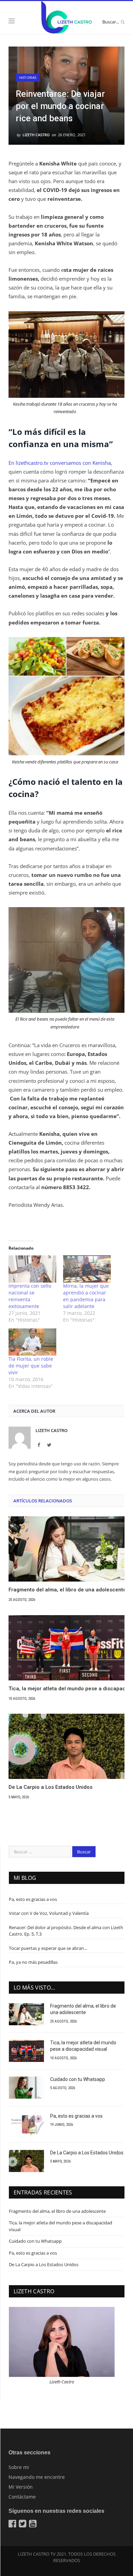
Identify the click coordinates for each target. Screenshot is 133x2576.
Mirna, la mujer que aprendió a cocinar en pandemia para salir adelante (86, 1296)
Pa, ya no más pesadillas (33, 1962)
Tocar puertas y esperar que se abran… (48, 1948)
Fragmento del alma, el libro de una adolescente (66, 1590)
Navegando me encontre (37, 2477)
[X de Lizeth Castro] (23, 2525)
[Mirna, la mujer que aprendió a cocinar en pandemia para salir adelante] (87, 1269)
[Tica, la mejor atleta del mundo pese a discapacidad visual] (66, 1648)
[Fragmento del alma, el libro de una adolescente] (66, 1549)
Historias (28, 77)
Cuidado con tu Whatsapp (78, 2079)
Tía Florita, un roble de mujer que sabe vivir (31, 1366)
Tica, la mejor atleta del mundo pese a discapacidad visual (66, 1689)
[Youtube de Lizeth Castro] (34, 2525)
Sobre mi (19, 2467)
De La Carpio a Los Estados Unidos (50, 1787)
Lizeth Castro (36, 135)
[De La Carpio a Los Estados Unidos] (66, 1746)
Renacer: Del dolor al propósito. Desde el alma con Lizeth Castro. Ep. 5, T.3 (66, 1931)
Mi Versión (21, 2487)
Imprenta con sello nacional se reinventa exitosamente (30, 1296)
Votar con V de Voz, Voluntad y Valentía (49, 1913)
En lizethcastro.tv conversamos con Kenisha (60, 463)
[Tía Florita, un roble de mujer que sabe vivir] (32, 1342)
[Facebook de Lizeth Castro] (13, 2525)
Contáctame (22, 2497)
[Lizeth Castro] (66, 17)
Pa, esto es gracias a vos (33, 1899)
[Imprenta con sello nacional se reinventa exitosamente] (32, 1269)
